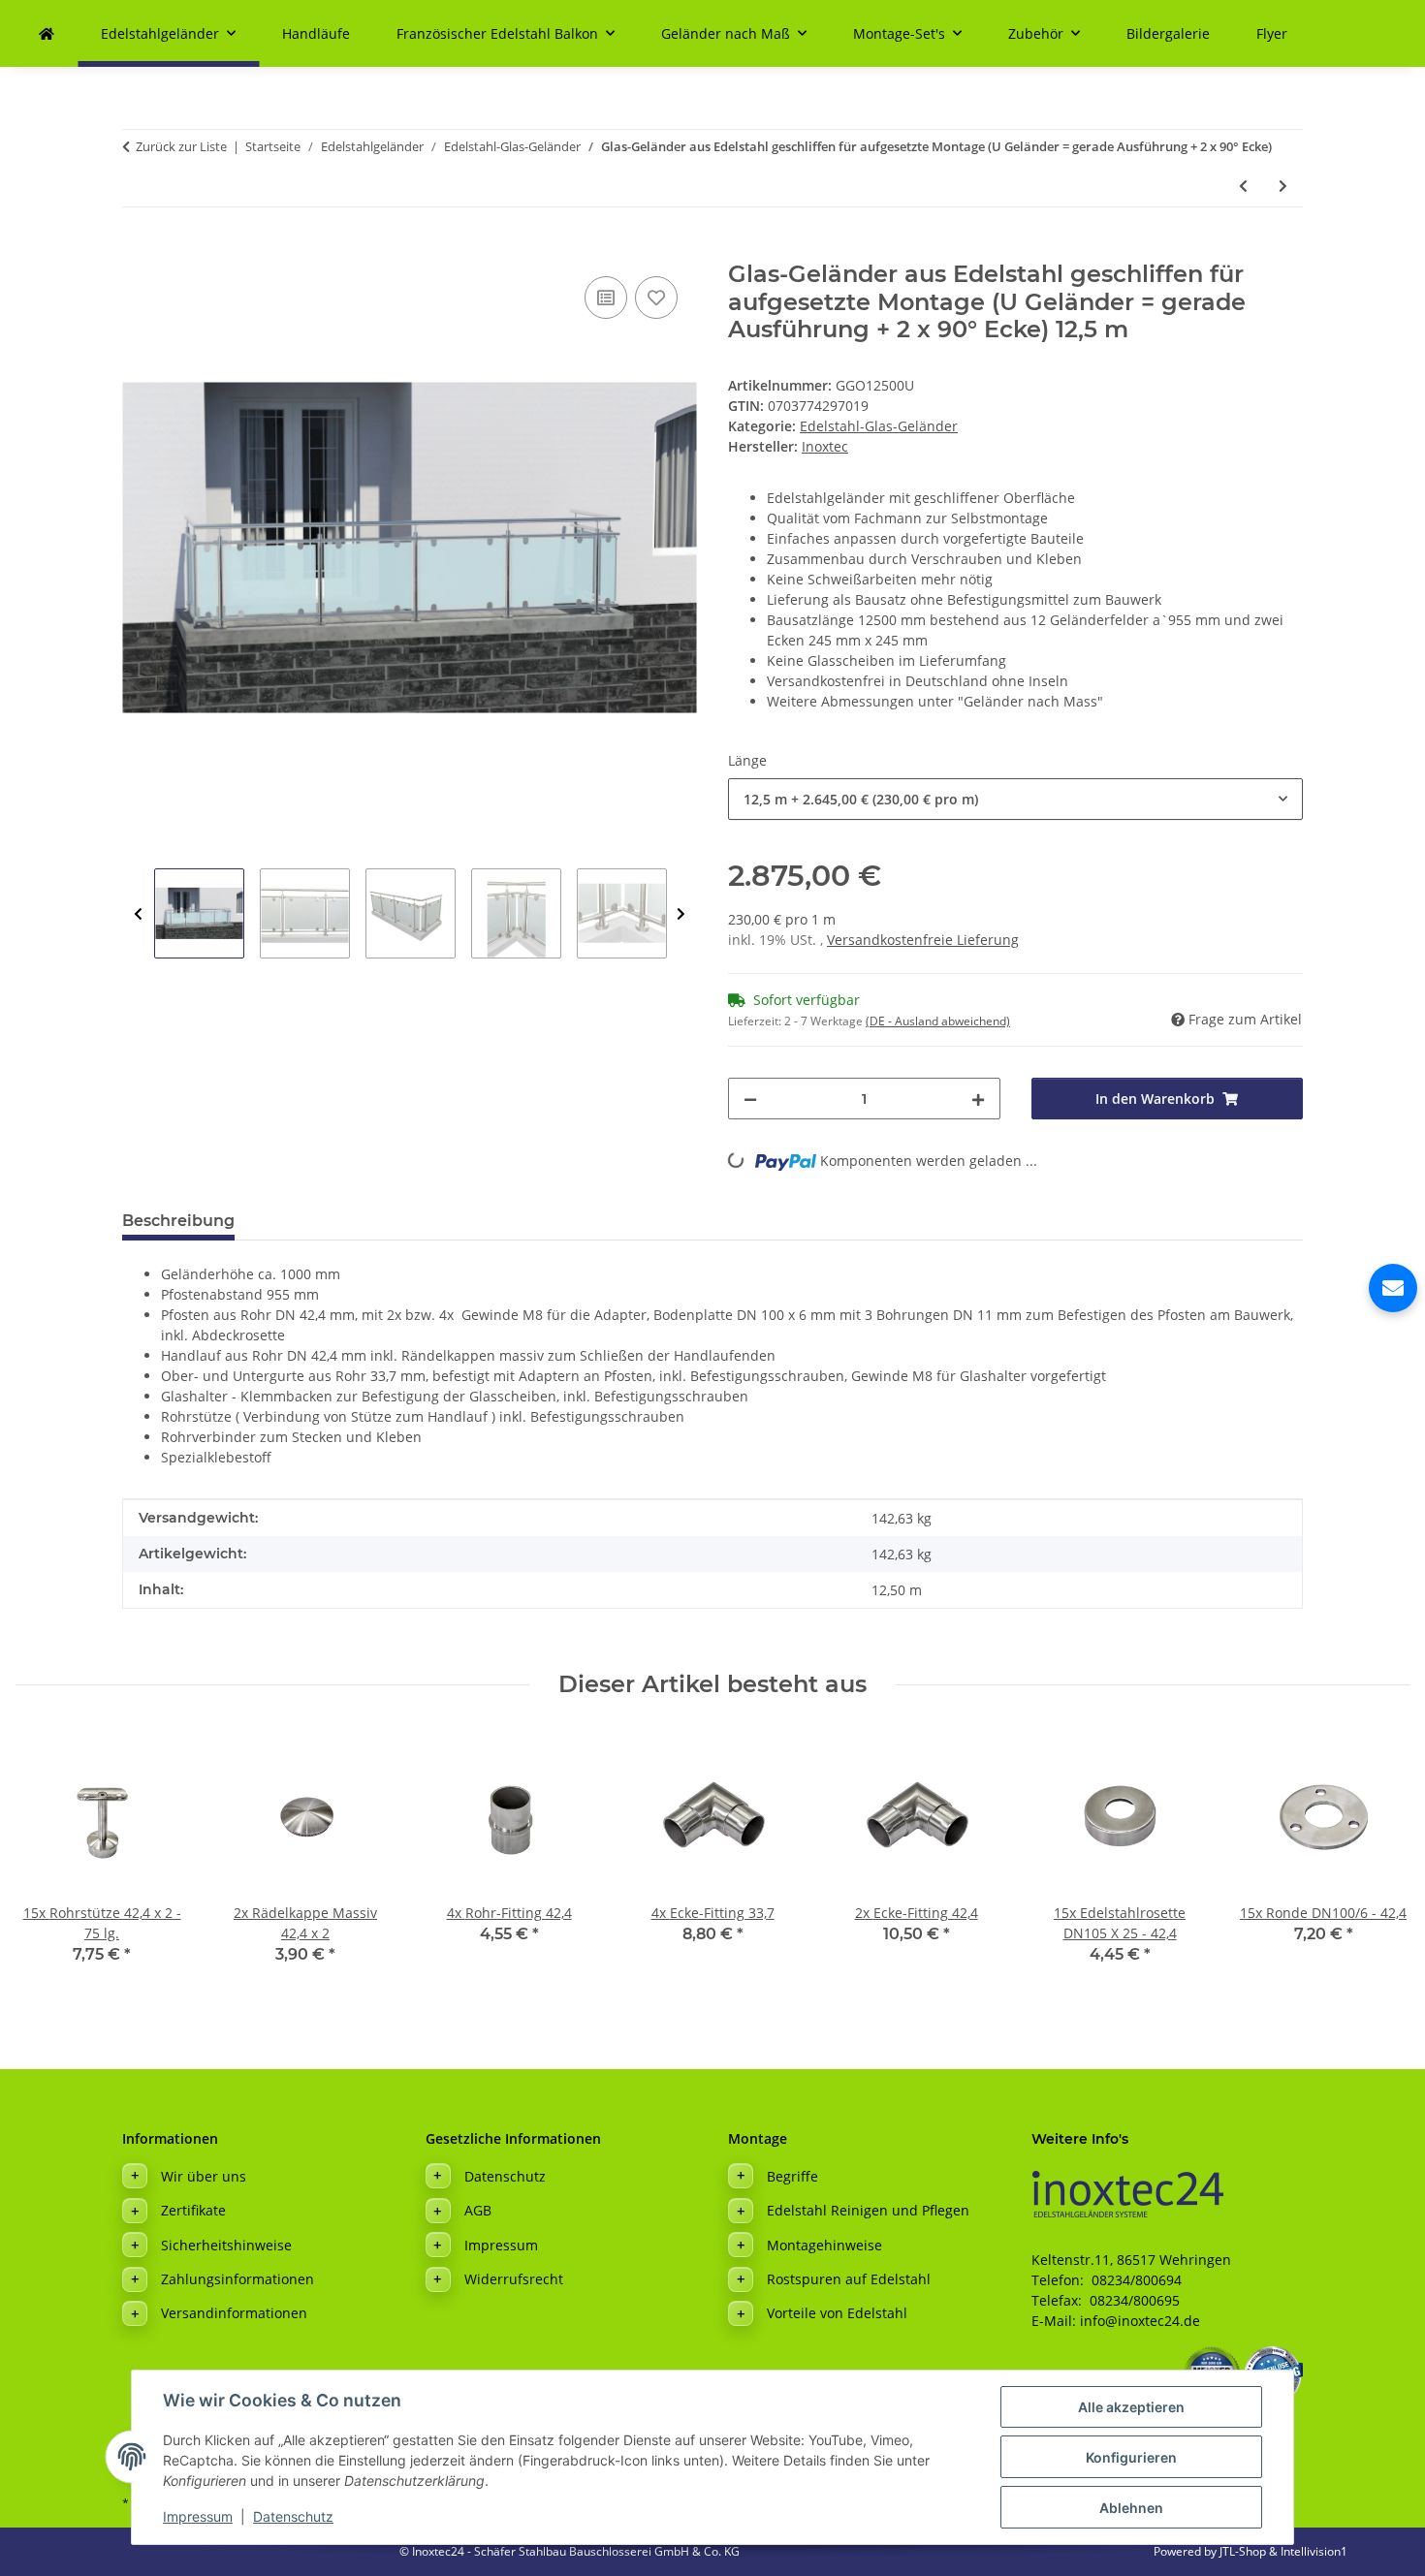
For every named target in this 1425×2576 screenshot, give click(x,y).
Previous (138, 914)
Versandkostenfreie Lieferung (923, 940)
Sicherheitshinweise (226, 2245)
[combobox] (1015, 799)
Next (681, 914)
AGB (478, 2210)
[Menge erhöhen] (978, 1099)
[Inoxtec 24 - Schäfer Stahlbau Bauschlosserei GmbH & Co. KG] (47, 33)
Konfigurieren (1131, 2457)
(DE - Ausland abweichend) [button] (938, 1021)
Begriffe (792, 2176)
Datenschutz (293, 2516)
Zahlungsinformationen (237, 2279)
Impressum (198, 2516)
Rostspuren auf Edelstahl (849, 2279)
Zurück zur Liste (181, 146)
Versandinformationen (234, 2313)
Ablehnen (1131, 2508)
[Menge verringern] (750, 1099)
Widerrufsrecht (514, 2279)
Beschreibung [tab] (178, 1221)
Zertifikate (193, 2210)
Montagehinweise (824, 2245)
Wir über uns (204, 2176)
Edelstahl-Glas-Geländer (879, 426)
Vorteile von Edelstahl (837, 2313)
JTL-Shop (1244, 2551)
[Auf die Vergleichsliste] (606, 298)
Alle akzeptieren (1131, 2407)
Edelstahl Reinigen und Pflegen (868, 2210)
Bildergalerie (1168, 33)
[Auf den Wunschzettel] (656, 298)
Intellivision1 (1314, 2551)
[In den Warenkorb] (138, 250)
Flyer (1272, 33)
